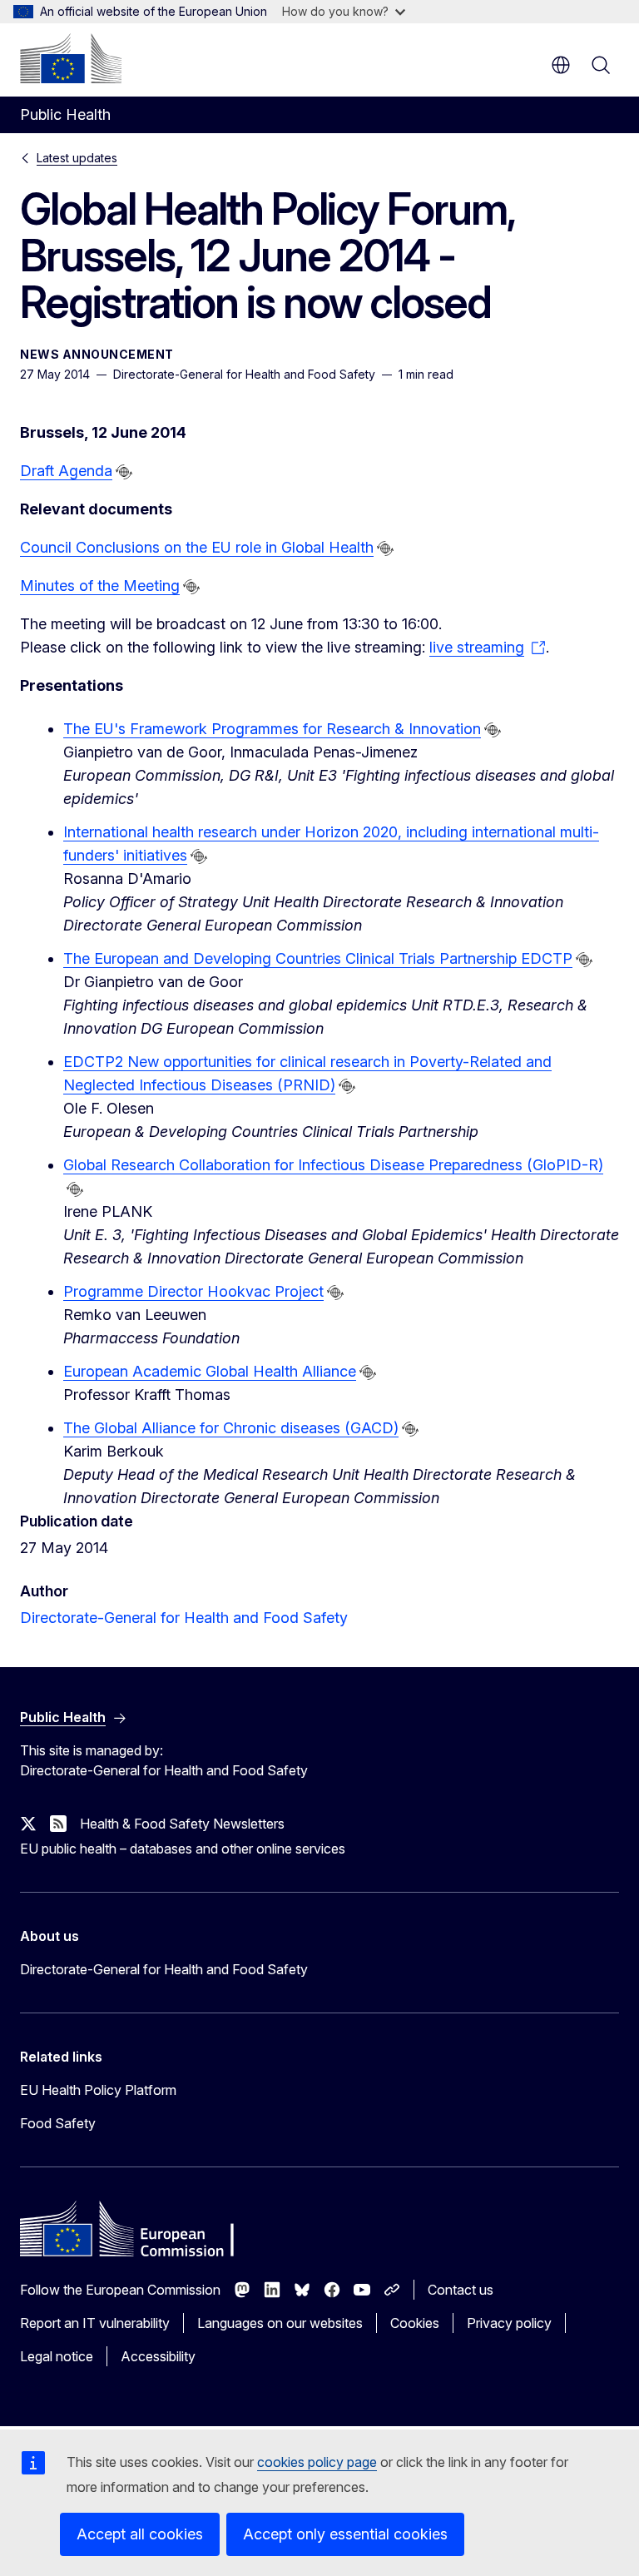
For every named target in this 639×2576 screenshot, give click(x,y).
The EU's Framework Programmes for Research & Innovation (272, 729)
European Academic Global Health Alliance (210, 1371)
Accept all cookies (140, 2534)
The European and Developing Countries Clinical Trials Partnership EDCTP (318, 958)
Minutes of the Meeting (100, 586)
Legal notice (57, 2356)
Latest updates (77, 158)
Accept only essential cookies (345, 2534)
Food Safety (58, 2123)
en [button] (561, 65)
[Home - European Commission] (71, 58)
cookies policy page (317, 2462)
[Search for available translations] (124, 472)
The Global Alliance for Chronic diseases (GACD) (231, 1428)
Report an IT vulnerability (95, 2323)
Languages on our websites (280, 2323)
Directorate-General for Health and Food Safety (184, 1618)
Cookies (415, 2323)
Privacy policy (509, 2323)
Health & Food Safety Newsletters (182, 1824)
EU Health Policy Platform (98, 2090)
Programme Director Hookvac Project (193, 1291)
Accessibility (158, 2356)
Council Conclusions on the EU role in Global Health (197, 547)
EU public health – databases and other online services (183, 1849)
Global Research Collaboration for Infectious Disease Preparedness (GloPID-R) (333, 1165)
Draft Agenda (66, 471)
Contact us (461, 2290)
